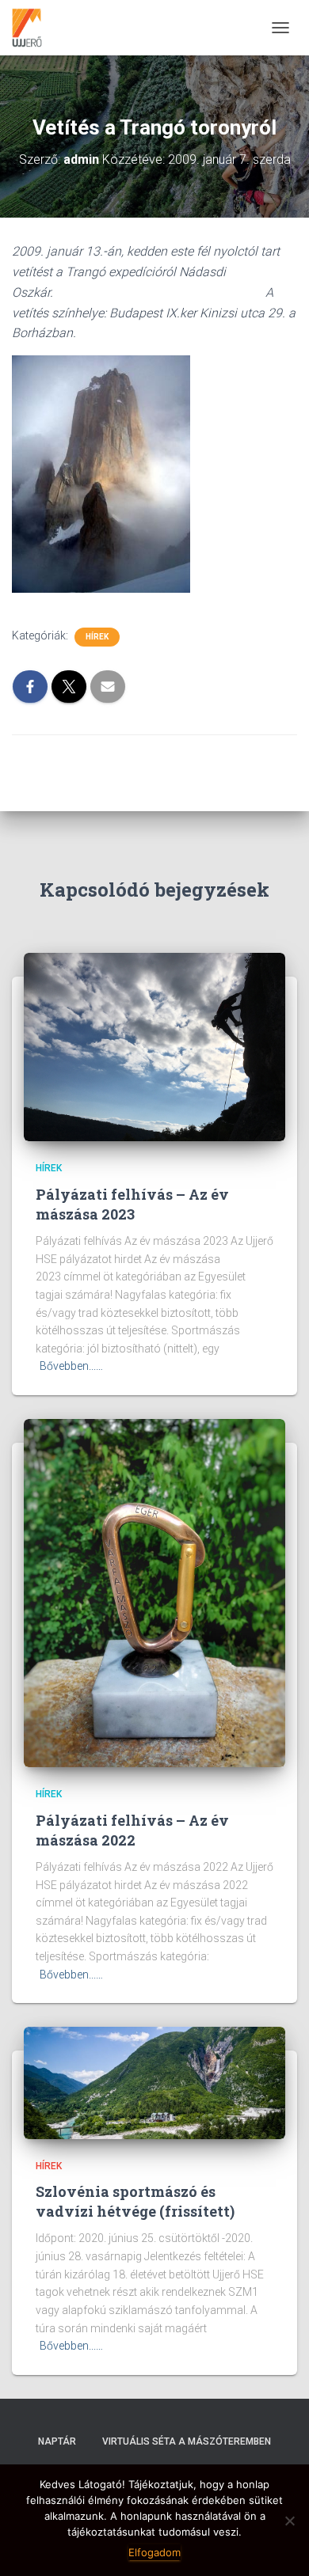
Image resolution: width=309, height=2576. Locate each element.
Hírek (97, 637)
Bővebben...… (71, 1366)
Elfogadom (154, 2552)
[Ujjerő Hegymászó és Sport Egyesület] (33, 28)
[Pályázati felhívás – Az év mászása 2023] (154, 1046)
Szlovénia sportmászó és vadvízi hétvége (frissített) (135, 2201)
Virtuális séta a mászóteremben (187, 2441)
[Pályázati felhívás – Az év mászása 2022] (154, 1592)
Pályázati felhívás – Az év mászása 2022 (132, 1830)
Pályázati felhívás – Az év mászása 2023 (132, 1204)
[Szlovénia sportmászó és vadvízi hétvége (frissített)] (154, 2082)
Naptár (57, 2441)
